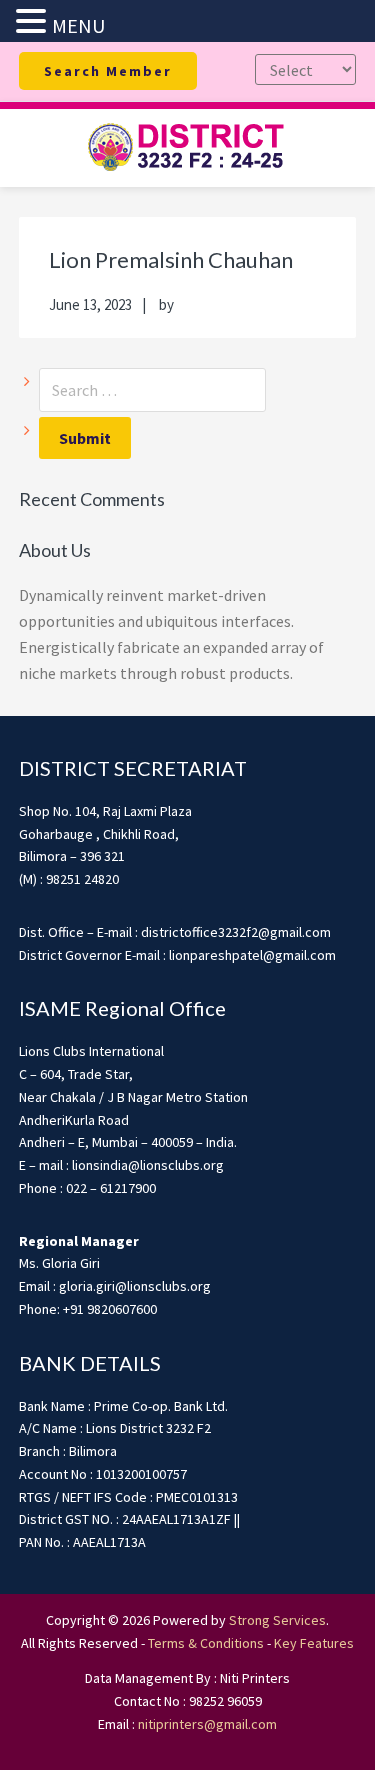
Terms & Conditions (206, 1643)
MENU (78, 25)
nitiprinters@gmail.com (207, 1724)
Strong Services (277, 1620)
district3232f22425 (188, 148)
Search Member (108, 71)
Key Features (314, 1643)
